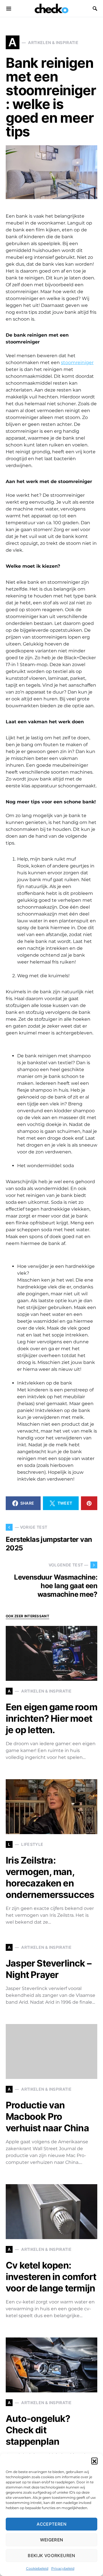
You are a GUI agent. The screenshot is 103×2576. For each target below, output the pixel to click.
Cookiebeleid (37, 2568)
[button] (94, 2461)
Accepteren (51, 2524)
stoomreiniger (77, 363)
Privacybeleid (63, 2568)
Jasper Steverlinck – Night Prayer (48, 1969)
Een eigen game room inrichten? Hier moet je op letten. (51, 1718)
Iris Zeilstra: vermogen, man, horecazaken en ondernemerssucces (50, 1877)
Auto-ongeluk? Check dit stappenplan (38, 2430)
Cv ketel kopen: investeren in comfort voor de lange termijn (51, 2277)
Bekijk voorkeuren (51, 2556)
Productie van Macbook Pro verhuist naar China (47, 2117)
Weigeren (52, 2540)
